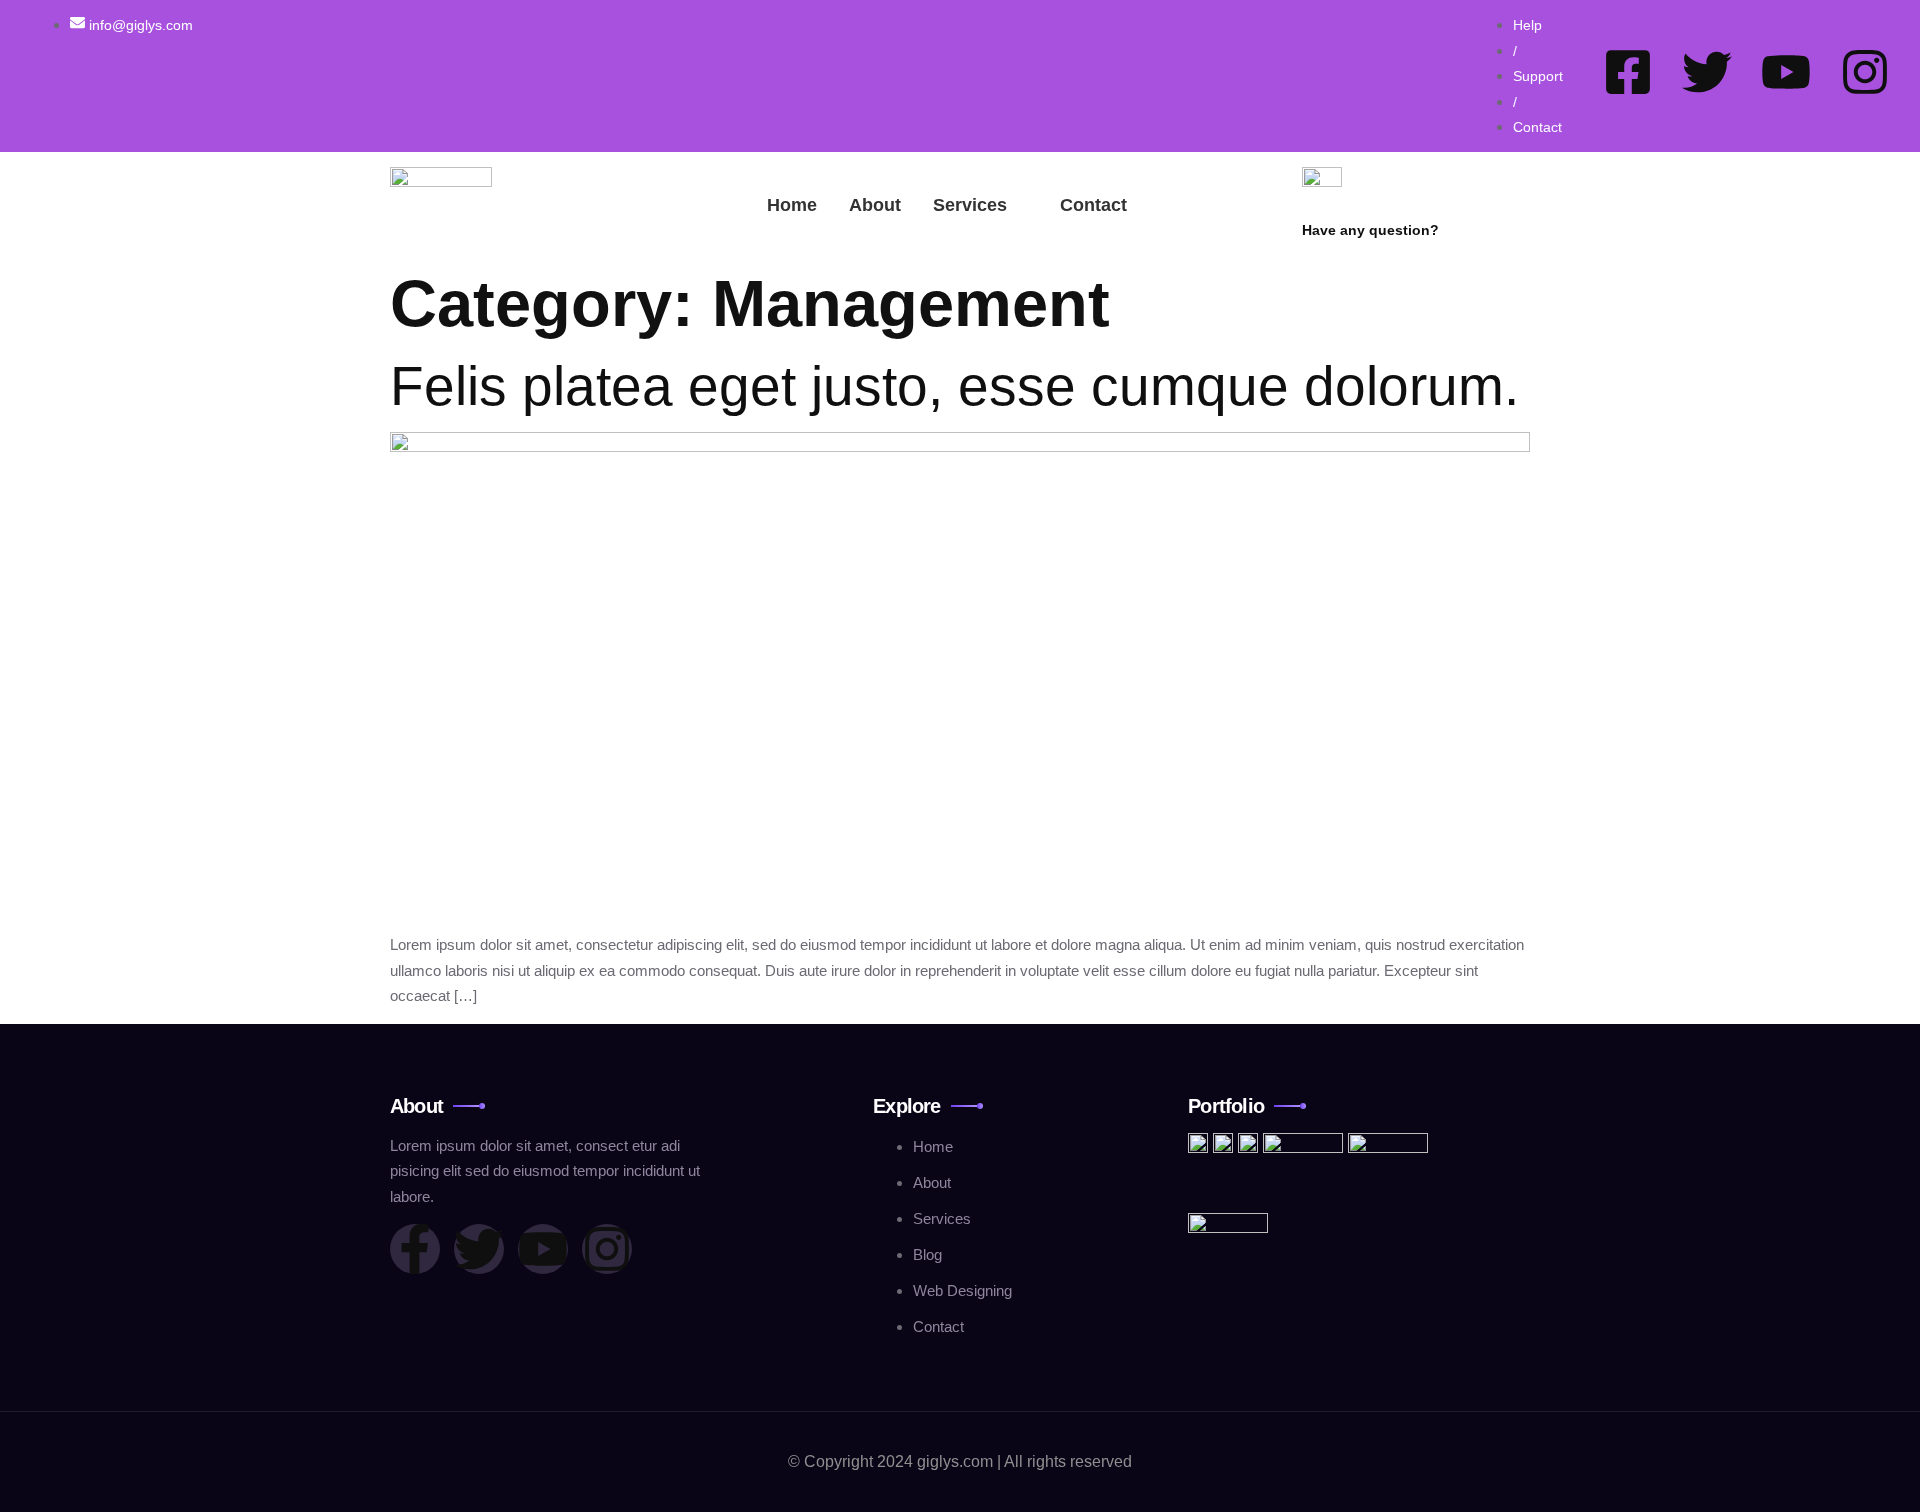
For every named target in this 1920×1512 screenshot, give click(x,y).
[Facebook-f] (415, 1249)
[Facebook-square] (1628, 72)
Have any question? (1370, 230)
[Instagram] (1865, 72)
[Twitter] (1707, 72)
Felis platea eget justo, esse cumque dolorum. (954, 386)
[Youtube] (1786, 72)
